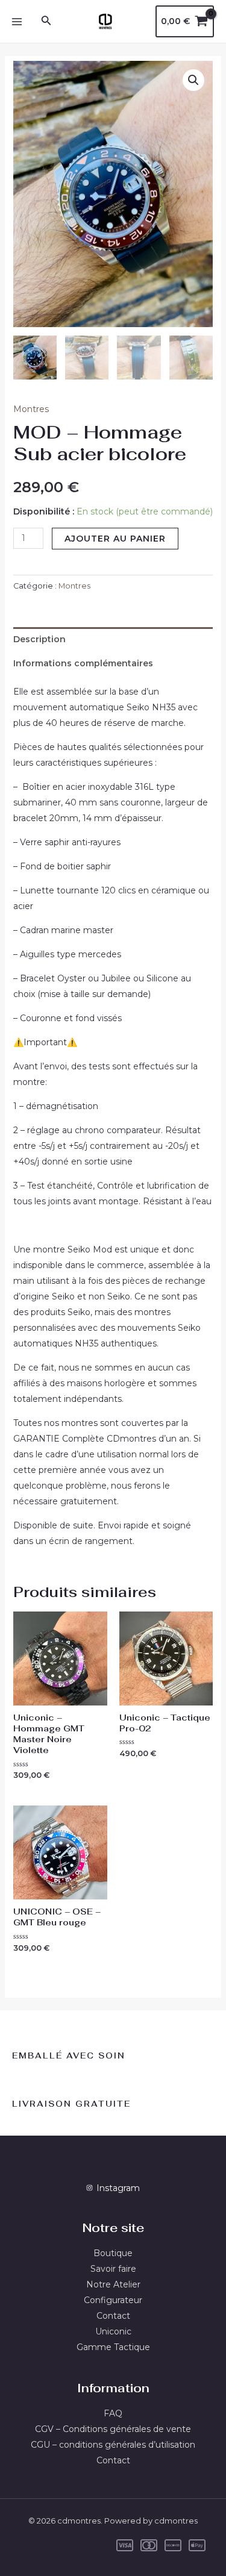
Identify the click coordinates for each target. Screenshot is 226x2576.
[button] (193, 80)
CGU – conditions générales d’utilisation (113, 2445)
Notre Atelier (113, 2284)
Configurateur (113, 2300)
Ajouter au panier (115, 539)
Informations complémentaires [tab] (83, 663)
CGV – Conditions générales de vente (113, 2429)
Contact (113, 2316)
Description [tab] (39, 639)
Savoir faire (113, 2269)
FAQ (113, 2413)
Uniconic (113, 2331)
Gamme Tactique (113, 2347)
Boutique (113, 2253)
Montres (31, 409)
